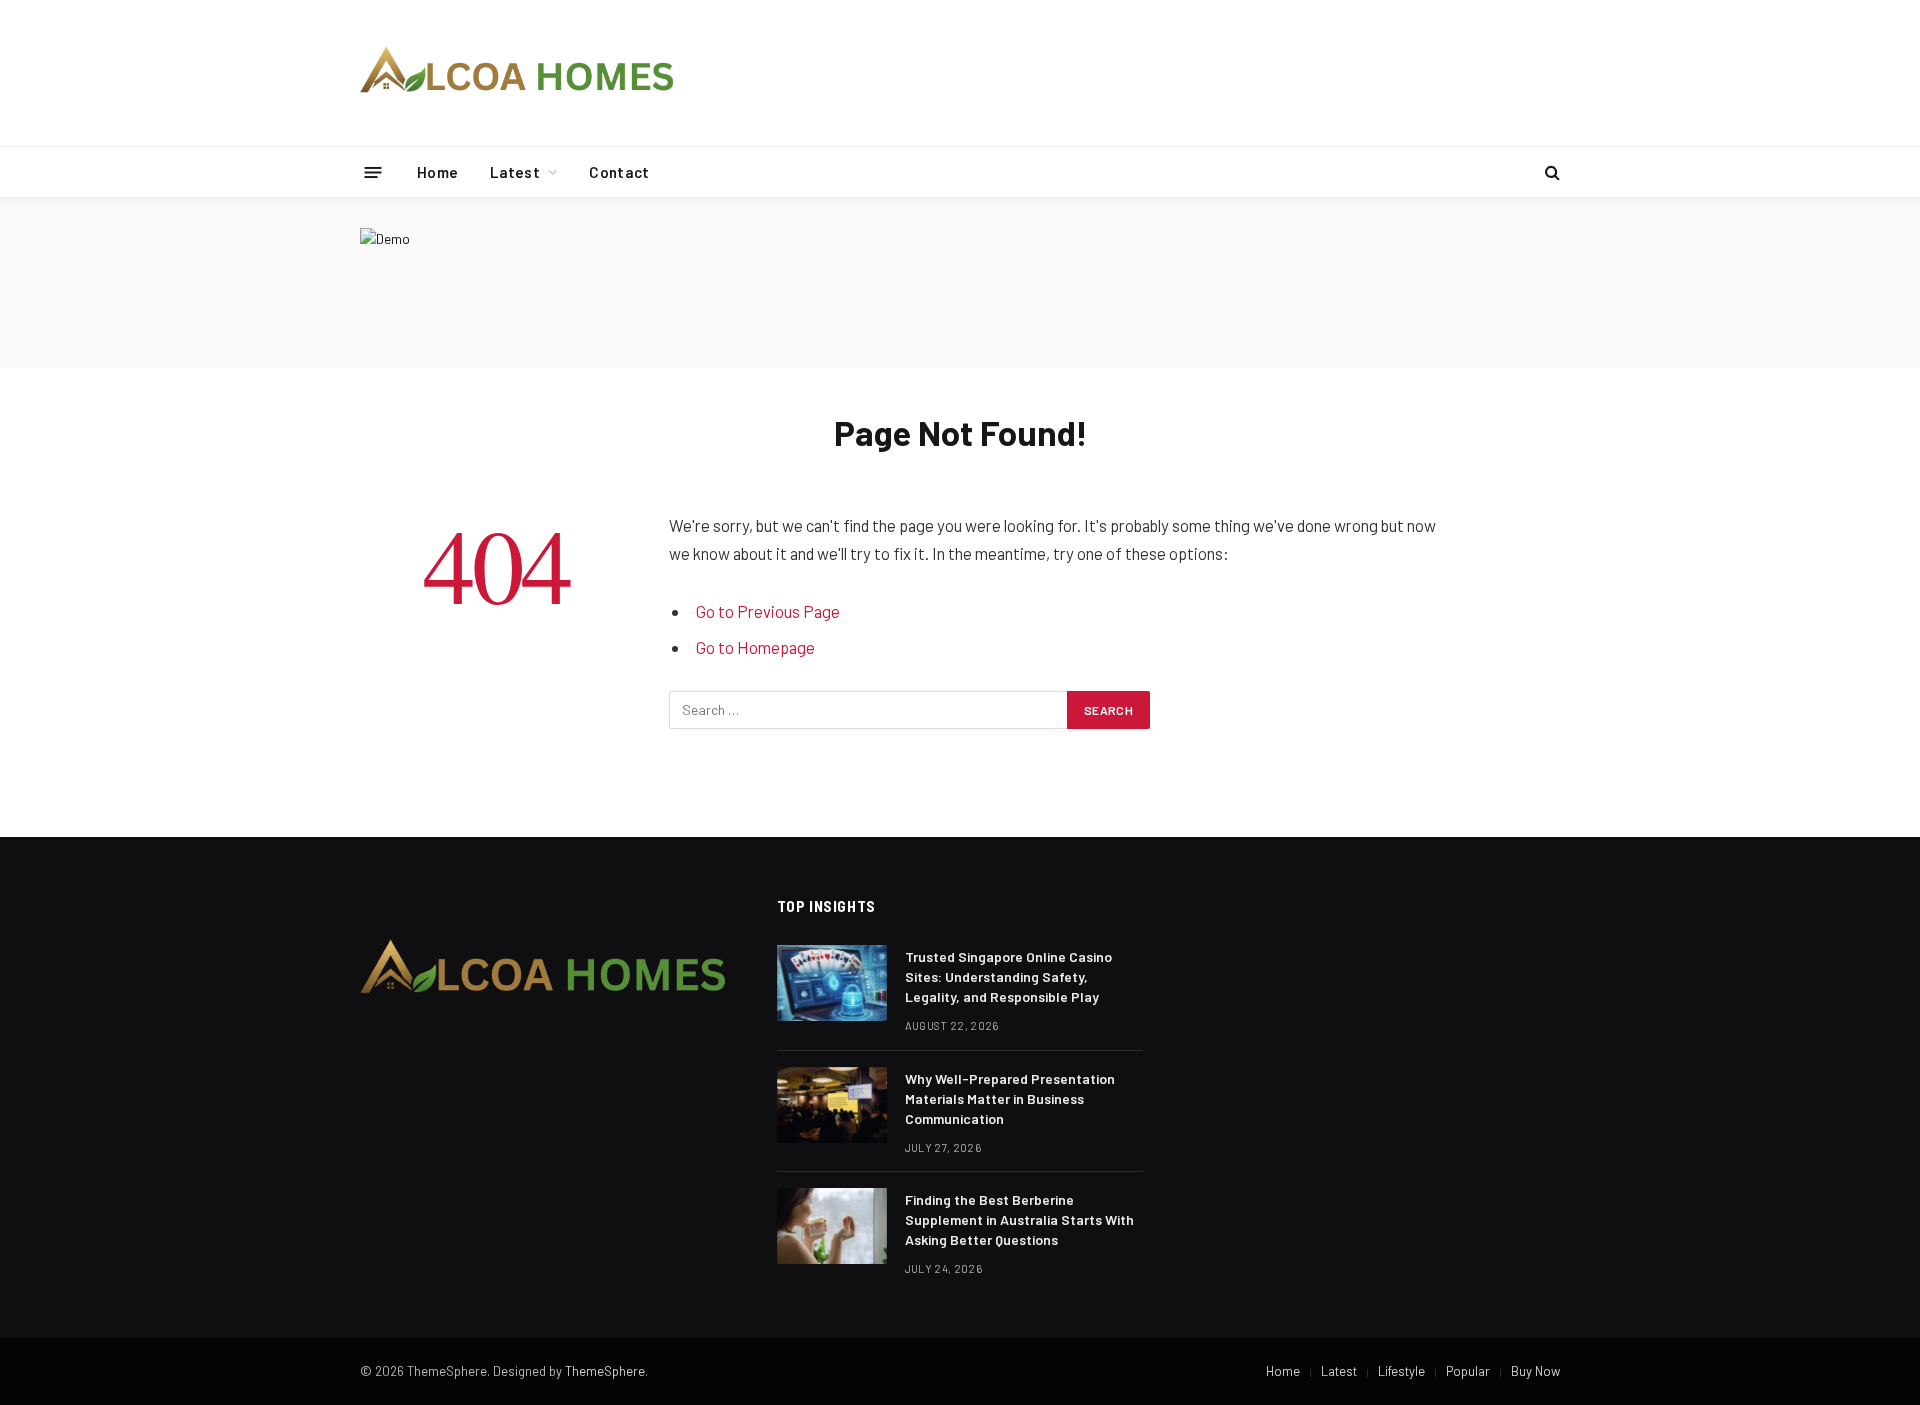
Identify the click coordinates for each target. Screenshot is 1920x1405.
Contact (619, 172)
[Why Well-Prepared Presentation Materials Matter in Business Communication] (832, 1105)
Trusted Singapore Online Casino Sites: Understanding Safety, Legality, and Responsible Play (1008, 976)
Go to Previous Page (768, 611)
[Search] (1550, 172)
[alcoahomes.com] (517, 73)
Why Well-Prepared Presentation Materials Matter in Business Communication (1010, 1098)
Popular (1468, 1371)
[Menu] (373, 171)
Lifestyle (1401, 1371)
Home (437, 172)
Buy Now (1535, 1371)
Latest (515, 172)
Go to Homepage (755, 647)
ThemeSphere (605, 1371)
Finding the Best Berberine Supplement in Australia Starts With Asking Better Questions (1019, 1219)
